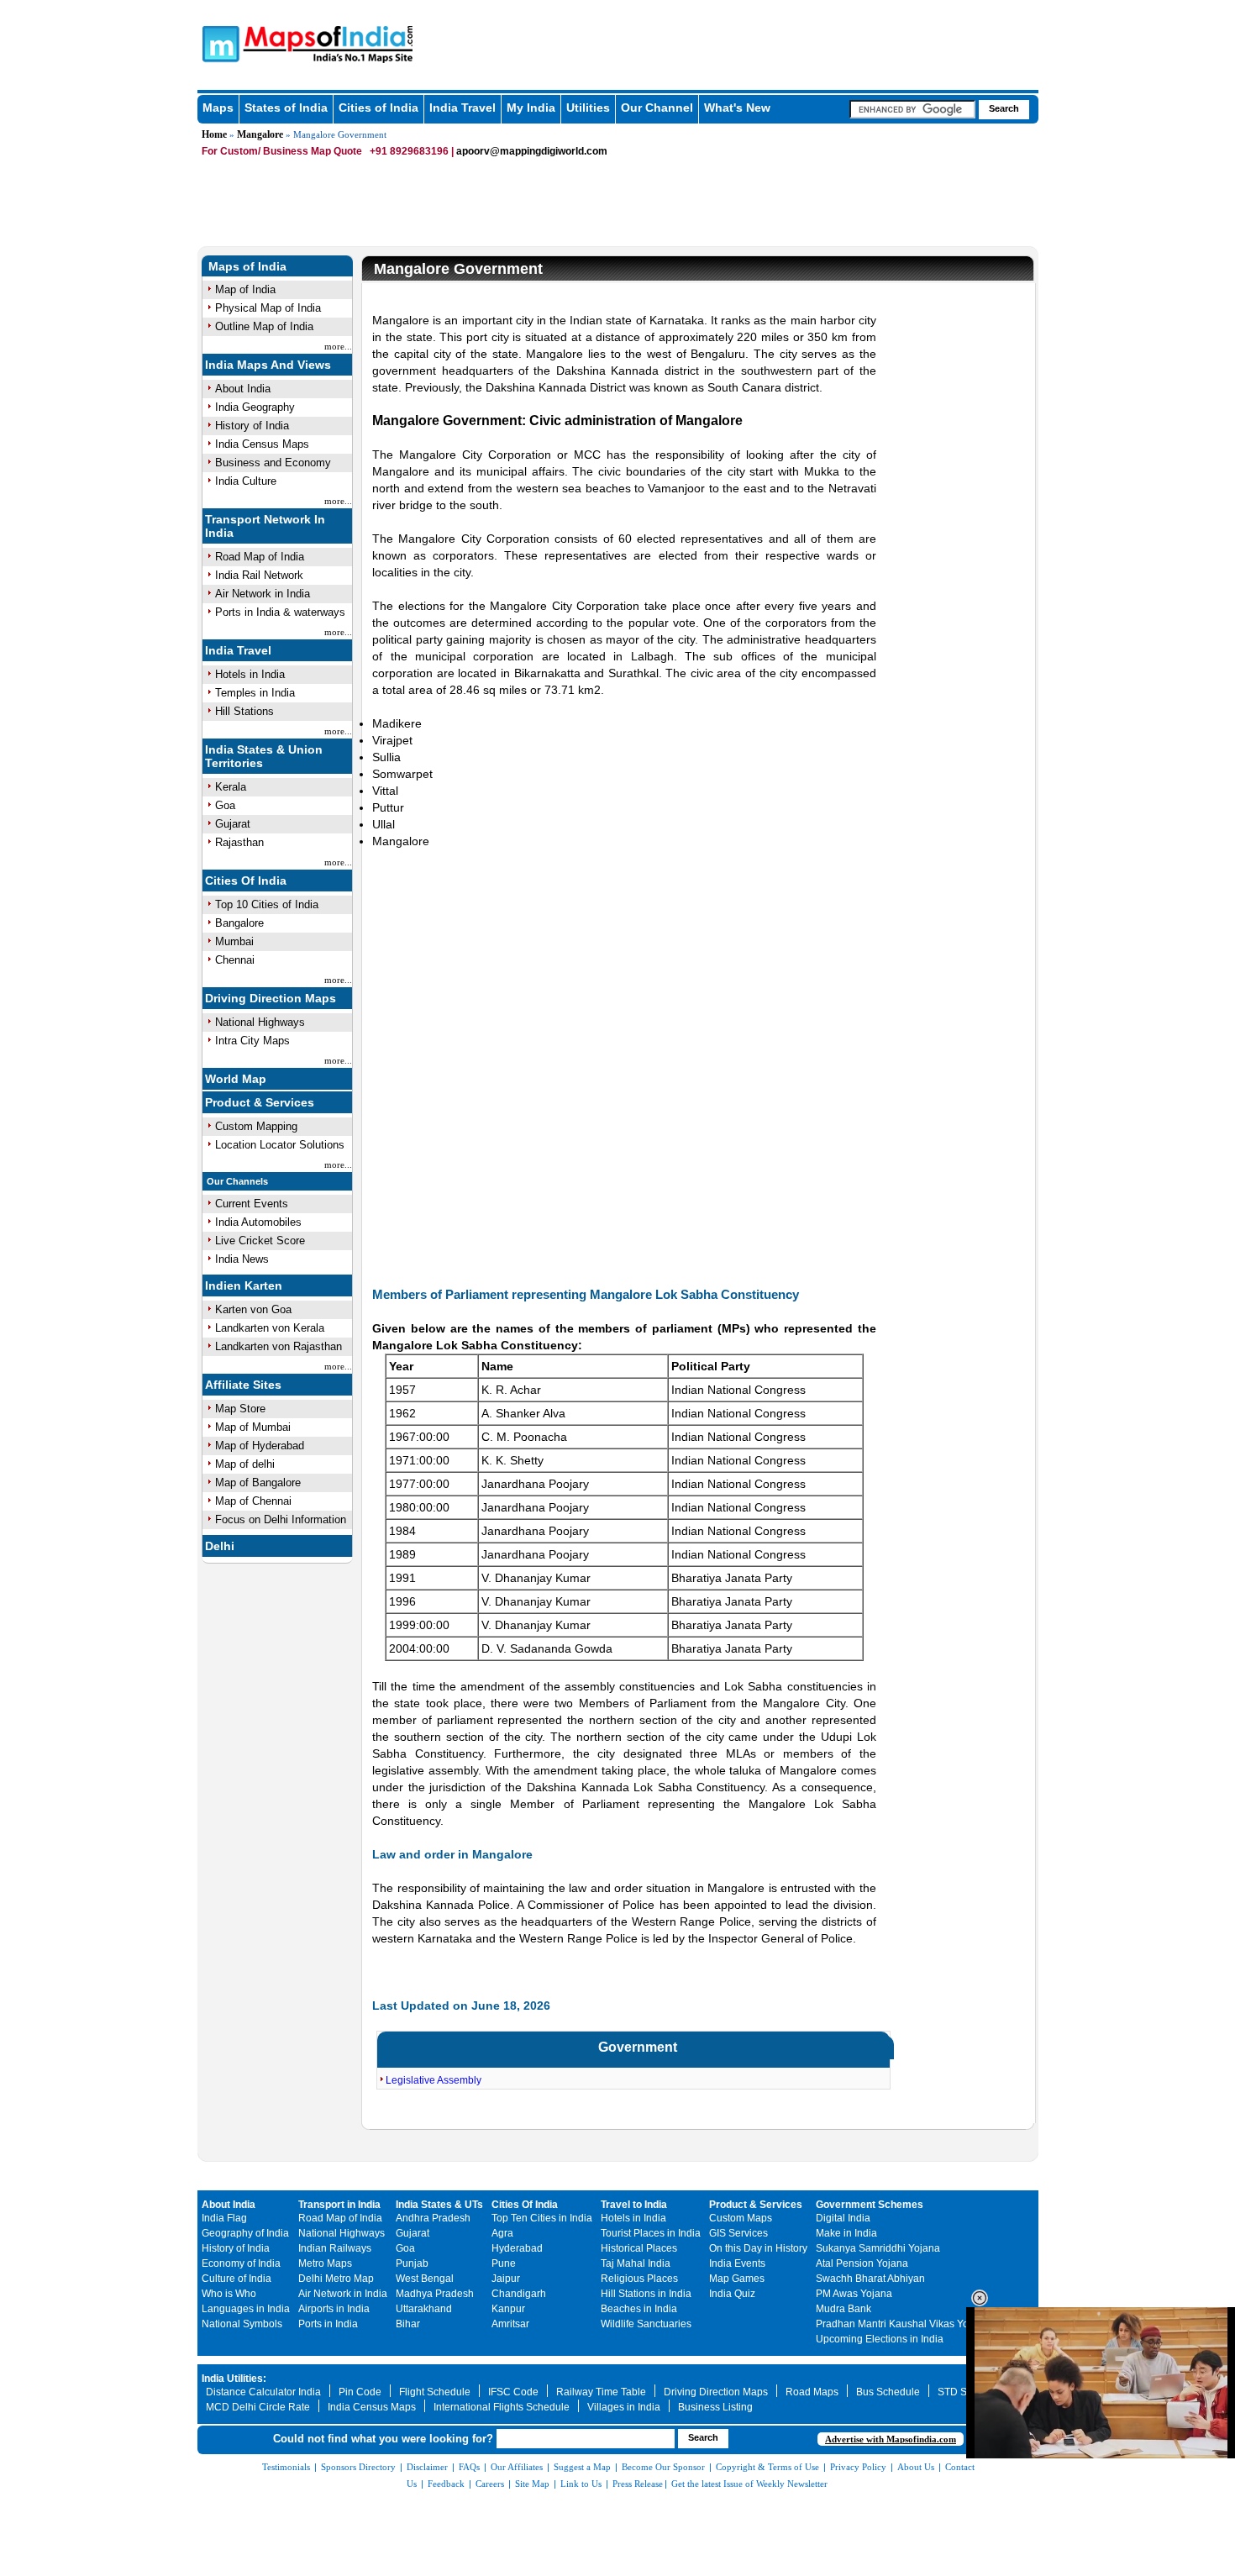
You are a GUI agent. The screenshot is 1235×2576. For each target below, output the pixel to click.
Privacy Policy (858, 2467)
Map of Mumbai (253, 1427)
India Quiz (732, 2294)
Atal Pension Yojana (862, 2263)
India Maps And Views (268, 365)
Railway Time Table (601, 2392)
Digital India (843, 2218)
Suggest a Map (582, 2467)
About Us (916, 2467)
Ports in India (328, 2324)
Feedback (446, 2484)
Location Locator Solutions (280, 1145)
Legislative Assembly (434, 2080)
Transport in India (339, 2205)
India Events (737, 2263)
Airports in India (334, 2309)
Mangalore (260, 134)
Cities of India (378, 108)
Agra (502, 2233)
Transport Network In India (265, 526)
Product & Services (260, 1102)
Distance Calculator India (263, 2392)
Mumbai (234, 941)
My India (531, 108)
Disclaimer (427, 2467)
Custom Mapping (256, 1126)
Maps (218, 108)
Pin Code (360, 2392)
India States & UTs (439, 2205)
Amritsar (510, 2324)
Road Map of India (260, 557)
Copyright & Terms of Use (767, 2467)
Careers (490, 2484)
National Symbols (242, 2324)
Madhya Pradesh (435, 2294)
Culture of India (236, 2279)
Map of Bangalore (258, 1483)
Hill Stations (244, 711)
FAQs (469, 2467)
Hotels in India (250, 674)
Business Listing (715, 2407)
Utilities (588, 108)
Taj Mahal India (636, 2263)
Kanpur (508, 2309)
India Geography (255, 407)
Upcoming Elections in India (880, 2339)
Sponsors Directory (358, 2467)
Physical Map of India (268, 308)
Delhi (220, 1546)
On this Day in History (758, 2248)
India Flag (224, 2218)
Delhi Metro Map (336, 2279)
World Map (236, 1079)
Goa (225, 805)
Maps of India (247, 266)
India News (242, 1259)
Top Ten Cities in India (542, 2218)
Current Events (252, 1204)
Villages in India (624, 2407)
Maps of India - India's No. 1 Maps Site (218, 43)
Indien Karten (244, 1285)
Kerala (231, 787)
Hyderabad (517, 2248)
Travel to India (634, 2205)
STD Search (965, 2392)
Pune (504, 2263)
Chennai (235, 960)
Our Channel (657, 108)
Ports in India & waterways (280, 612)
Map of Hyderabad (260, 1446)
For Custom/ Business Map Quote (282, 151)
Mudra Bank (843, 2309)
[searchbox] (912, 109)
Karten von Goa (253, 1309)
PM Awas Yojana (854, 2294)
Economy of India (241, 2263)
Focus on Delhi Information (281, 1519)
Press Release (638, 2484)
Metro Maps (325, 2263)
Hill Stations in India (646, 2294)
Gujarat (233, 824)
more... (338, 346)
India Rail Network (259, 575)
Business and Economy (273, 463)
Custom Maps (741, 2218)
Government (638, 2047)
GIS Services (738, 2233)
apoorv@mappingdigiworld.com (532, 151)
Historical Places (639, 2248)
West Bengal (425, 2279)
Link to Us (581, 2484)
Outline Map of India (264, 326)
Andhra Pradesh (433, 2218)
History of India (252, 426)
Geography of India (245, 2233)
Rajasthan (239, 842)
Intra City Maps (252, 1041)
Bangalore (239, 923)
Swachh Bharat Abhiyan (870, 2279)
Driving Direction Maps (271, 998)
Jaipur (506, 2279)
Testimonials (286, 2467)
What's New (737, 108)
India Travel (462, 108)
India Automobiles (258, 1222)
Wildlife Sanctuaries (646, 2324)
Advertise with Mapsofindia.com (891, 2439)
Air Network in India (263, 594)
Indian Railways (335, 2248)
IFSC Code (513, 2392)
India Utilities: (234, 2379)
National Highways (260, 1022)
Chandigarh (519, 2294)
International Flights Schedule (502, 2407)
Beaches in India (639, 2309)
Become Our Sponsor (663, 2467)
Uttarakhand (424, 2309)
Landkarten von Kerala (270, 1328)
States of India (286, 108)
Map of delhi (245, 1464)
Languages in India (246, 2309)
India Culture (246, 481)
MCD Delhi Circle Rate (258, 2407)
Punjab (412, 2263)
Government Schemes (870, 2205)
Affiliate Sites (243, 1385)
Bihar (408, 2324)
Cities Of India (246, 881)
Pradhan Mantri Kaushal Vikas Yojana (902, 2324)
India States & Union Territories (264, 756)
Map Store (240, 1409)
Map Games (737, 2279)
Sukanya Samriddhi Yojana (878, 2248)
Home (214, 134)
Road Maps (812, 2392)
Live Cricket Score (260, 1241)
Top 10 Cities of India (267, 904)
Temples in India (255, 693)
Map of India (245, 289)
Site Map (532, 2484)
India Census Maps (262, 444)
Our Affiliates (517, 2467)
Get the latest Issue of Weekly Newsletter (749, 2484)
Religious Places (639, 2279)
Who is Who (229, 2294)
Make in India (846, 2233)
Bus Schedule (888, 2392)
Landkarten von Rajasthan (279, 1346)
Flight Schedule (435, 2392)
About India (243, 389)
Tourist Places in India (651, 2233)
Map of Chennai (253, 1501)
